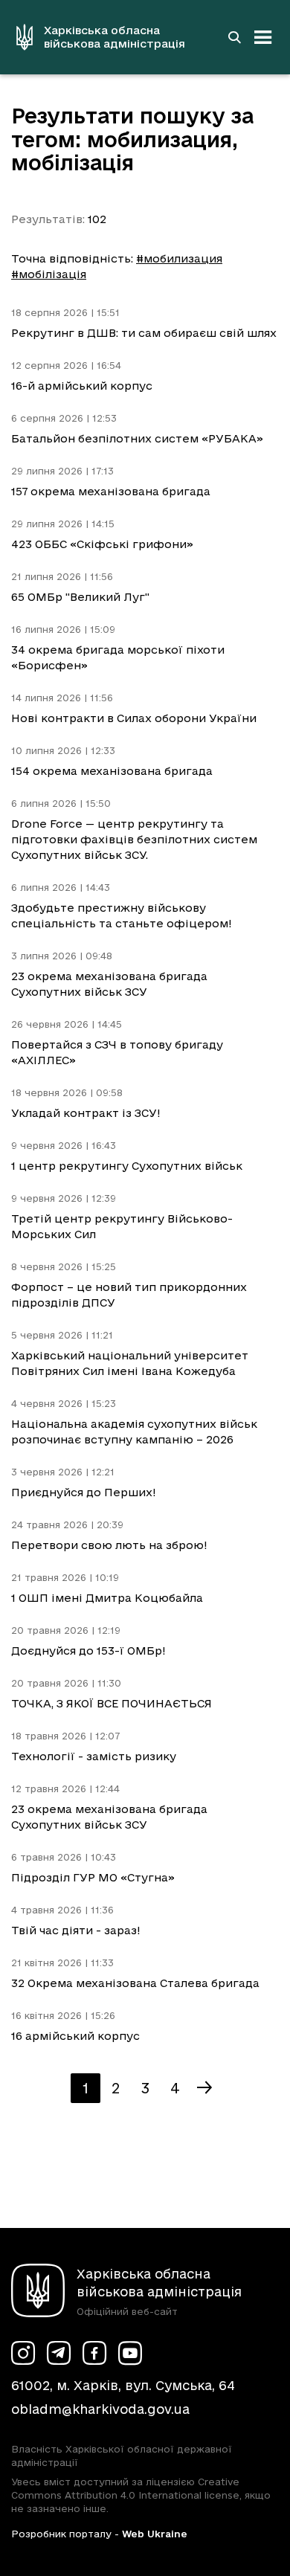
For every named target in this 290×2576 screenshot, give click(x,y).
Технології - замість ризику (94, 1756)
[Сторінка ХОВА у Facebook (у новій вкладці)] (94, 2353)
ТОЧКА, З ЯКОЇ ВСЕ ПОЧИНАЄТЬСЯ (112, 1703)
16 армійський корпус (75, 2036)
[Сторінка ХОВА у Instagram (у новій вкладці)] (23, 2353)
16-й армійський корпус (82, 386)
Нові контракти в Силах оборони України (134, 718)
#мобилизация (179, 258)
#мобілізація (49, 274)
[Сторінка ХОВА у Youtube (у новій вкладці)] (130, 2353)
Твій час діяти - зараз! (76, 1930)
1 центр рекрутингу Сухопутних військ (127, 1166)
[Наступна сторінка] (204, 2088)
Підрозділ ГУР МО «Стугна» (93, 1877)
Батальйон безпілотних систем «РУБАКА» (137, 438)
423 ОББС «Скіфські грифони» (102, 544)
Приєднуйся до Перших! (84, 1492)
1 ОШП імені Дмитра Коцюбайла (107, 1598)
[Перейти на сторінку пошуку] (234, 37)
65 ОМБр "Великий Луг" (80, 597)
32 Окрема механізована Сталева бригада (135, 1983)
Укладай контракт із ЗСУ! (86, 1113)
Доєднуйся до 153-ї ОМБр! (88, 1651)
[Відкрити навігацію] (263, 37)
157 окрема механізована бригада (111, 491)
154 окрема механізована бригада (112, 771)
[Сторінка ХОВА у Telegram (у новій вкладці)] (59, 2353)
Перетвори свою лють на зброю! (109, 1545)
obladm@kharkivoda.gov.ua (100, 2409)
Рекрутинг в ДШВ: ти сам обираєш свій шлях (144, 333)
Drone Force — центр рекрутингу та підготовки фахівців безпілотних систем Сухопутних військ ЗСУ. (134, 839)
